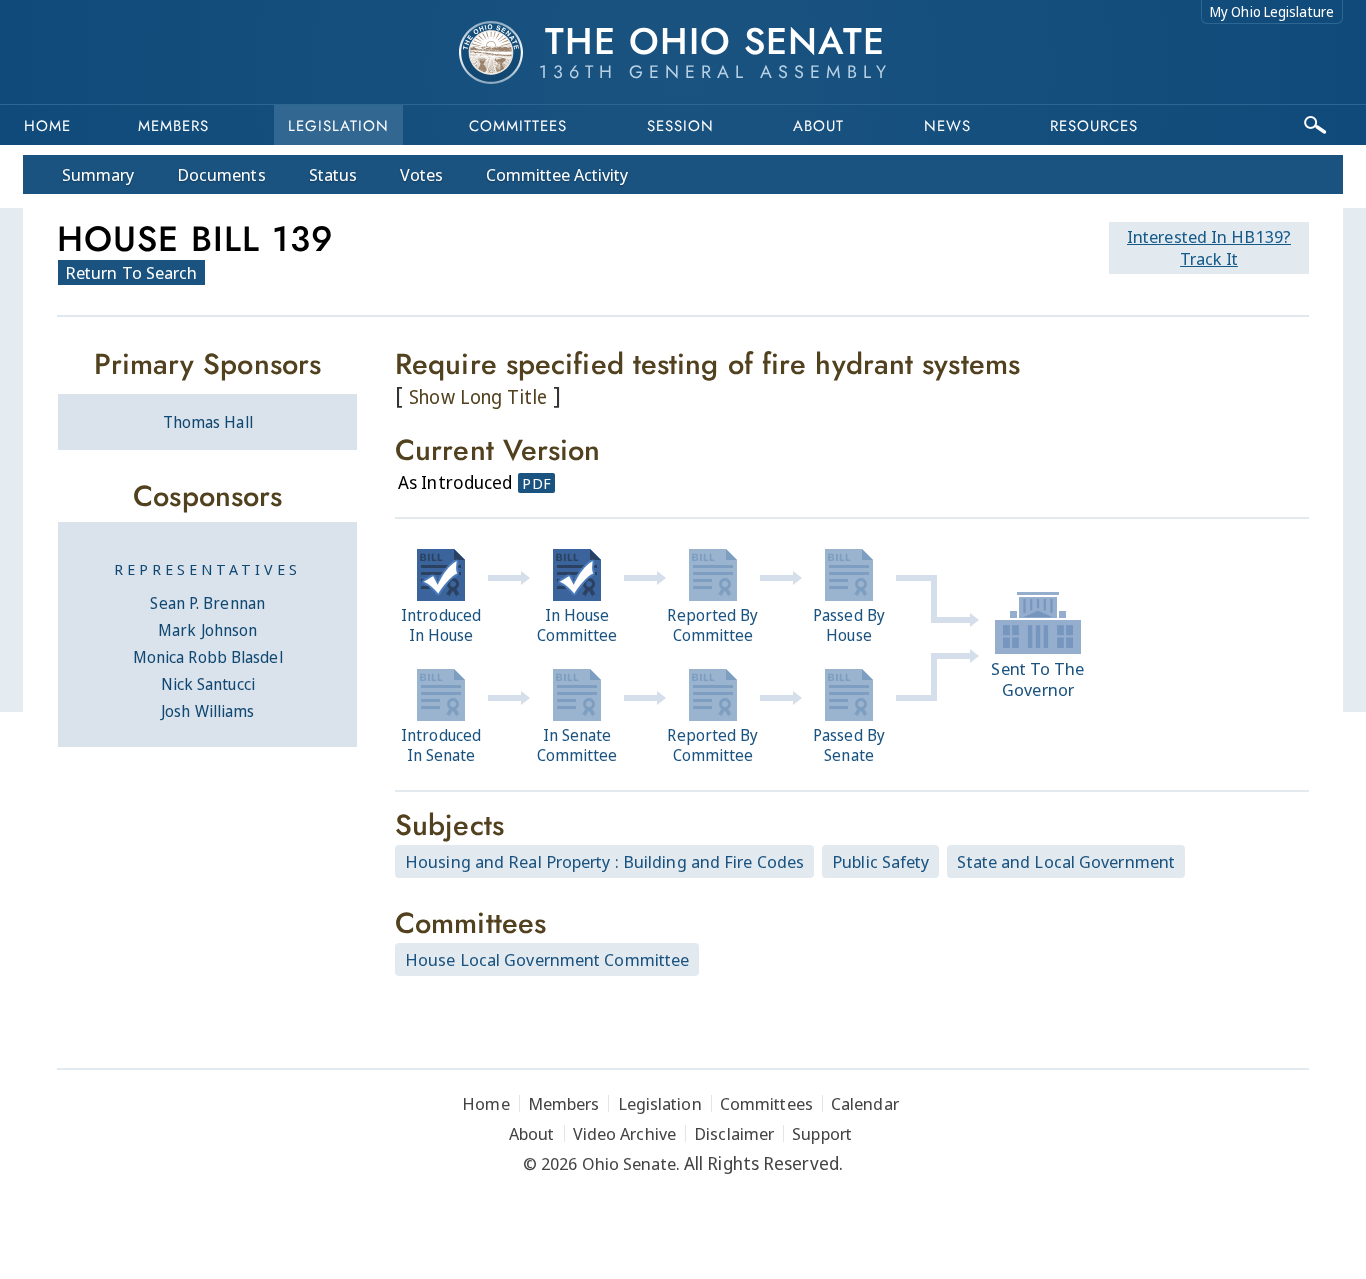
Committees (518, 126)
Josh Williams (207, 711)
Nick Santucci (208, 684)
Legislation (338, 126)
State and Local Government (1066, 861)
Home (47, 126)
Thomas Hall (208, 422)
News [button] (947, 126)
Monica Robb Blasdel (208, 657)
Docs (221, 174)
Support (822, 1133)
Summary (98, 174)
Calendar (865, 1103)
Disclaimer (734, 1133)
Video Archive (624, 1133)
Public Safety (880, 861)
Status (333, 174)
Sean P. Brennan (207, 603)
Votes (421, 174)
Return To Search (131, 272)
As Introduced (455, 482)
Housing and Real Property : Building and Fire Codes (604, 861)
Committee (557, 174)
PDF (536, 483)
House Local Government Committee (547, 959)
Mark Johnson (207, 630)
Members (173, 126)
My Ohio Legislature (1272, 11)
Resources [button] (1094, 126)
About (818, 126)
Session (680, 126)
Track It (1209, 247)
